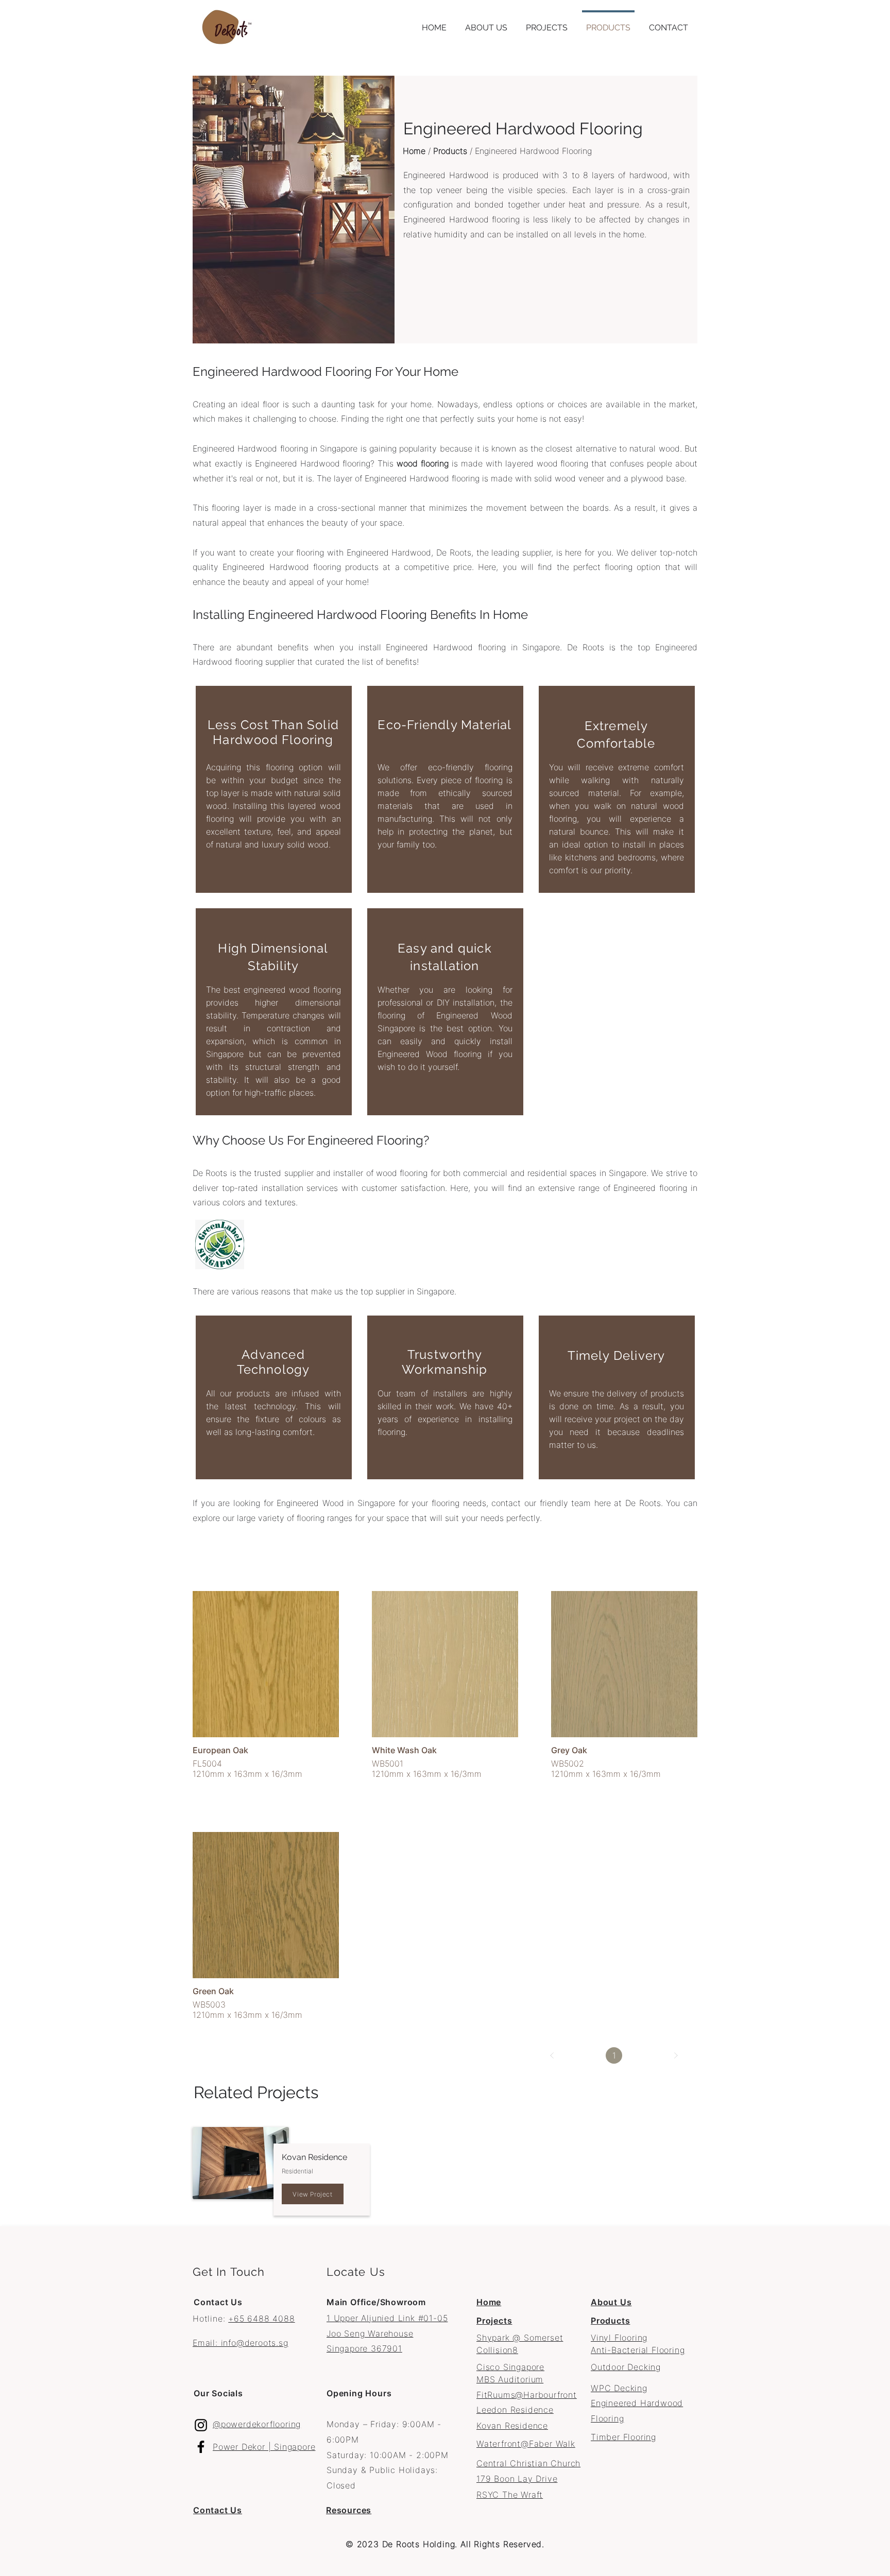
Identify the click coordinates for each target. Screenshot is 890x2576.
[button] (547, 23)
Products (450, 151)
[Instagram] (201, 2425)
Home (414, 151)
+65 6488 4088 (261, 2319)
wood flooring (423, 463)
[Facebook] (201, 2447)
